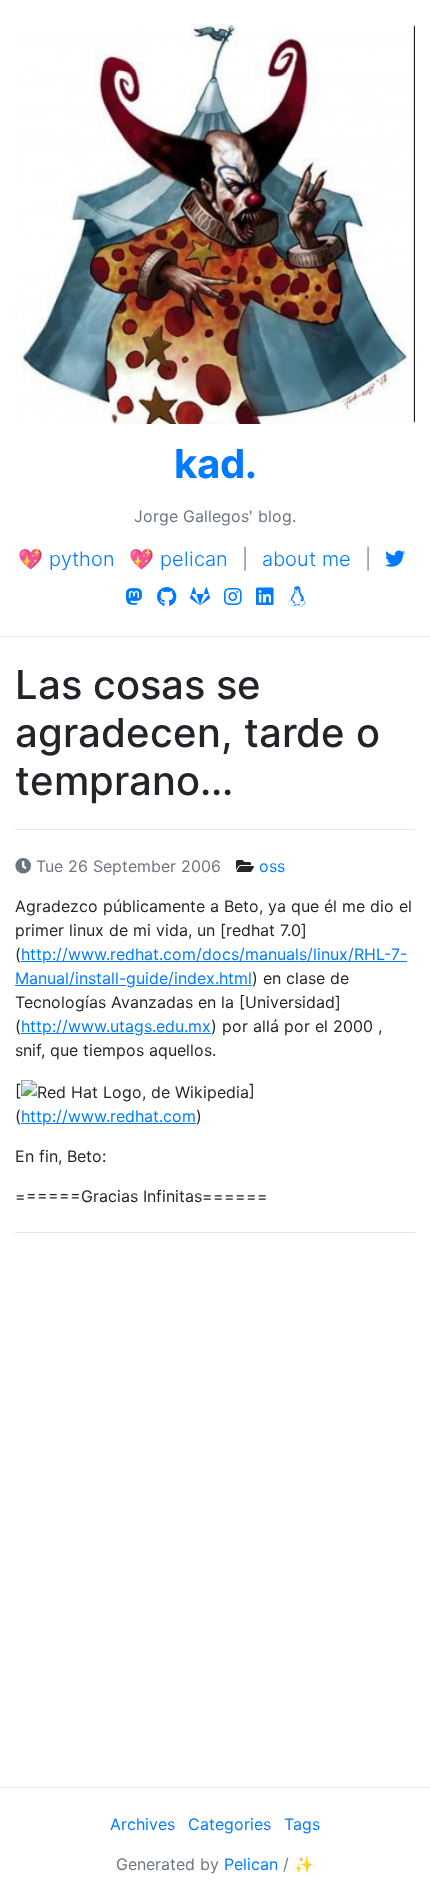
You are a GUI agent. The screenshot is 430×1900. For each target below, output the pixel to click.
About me (306, 559)
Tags (302, 1824)
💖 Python (66, 559)
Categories (229, 1824)
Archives (142, 1824)
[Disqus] (215, 1507)
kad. (215, 463)
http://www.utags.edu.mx (116, 1026)
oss (272, 866)
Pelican (251, 1864)
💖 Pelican (178, 559)
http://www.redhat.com (108, 1116)
